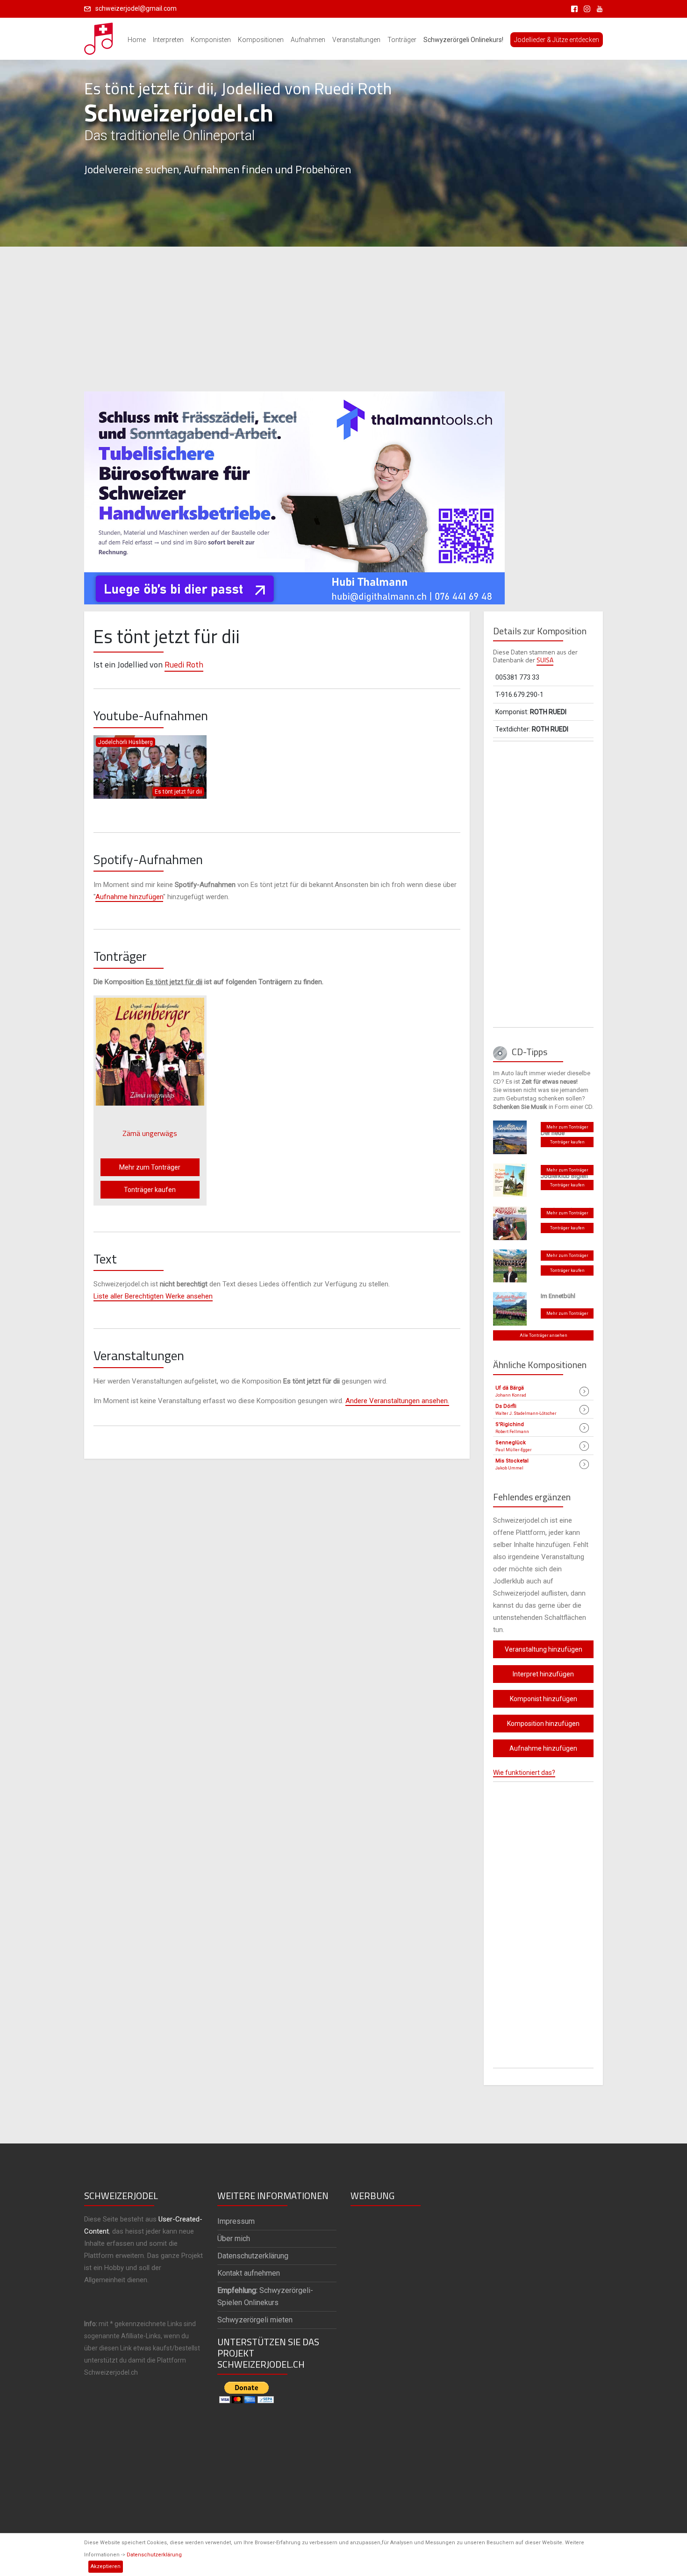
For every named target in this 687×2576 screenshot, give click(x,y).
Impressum (236, 2221)
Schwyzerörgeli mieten (255, 2320)
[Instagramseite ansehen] (585, 8)
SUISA (545, 660)
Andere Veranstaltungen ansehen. (397, 1401)
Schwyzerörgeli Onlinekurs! (463, 40)
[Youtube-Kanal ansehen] (597, 8)
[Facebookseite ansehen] (573, 8)
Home (137, 40)
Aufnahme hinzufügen (129, 897)
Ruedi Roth (184, 664)
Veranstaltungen (356, 40)
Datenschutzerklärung (154, 2555)
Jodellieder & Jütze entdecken (557, 40)
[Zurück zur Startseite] (99, 36)
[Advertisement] (343, 319)
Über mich (234, 2239)
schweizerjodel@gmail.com (136, 8)
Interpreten (168, 40)
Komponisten (211, 40)
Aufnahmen (308, 40)
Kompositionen (261, 40)
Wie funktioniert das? (524, 1773)
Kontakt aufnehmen (249, 2273)
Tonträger (402, 40)
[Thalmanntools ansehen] (294, 494)
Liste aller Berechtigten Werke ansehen (153, 1296)
